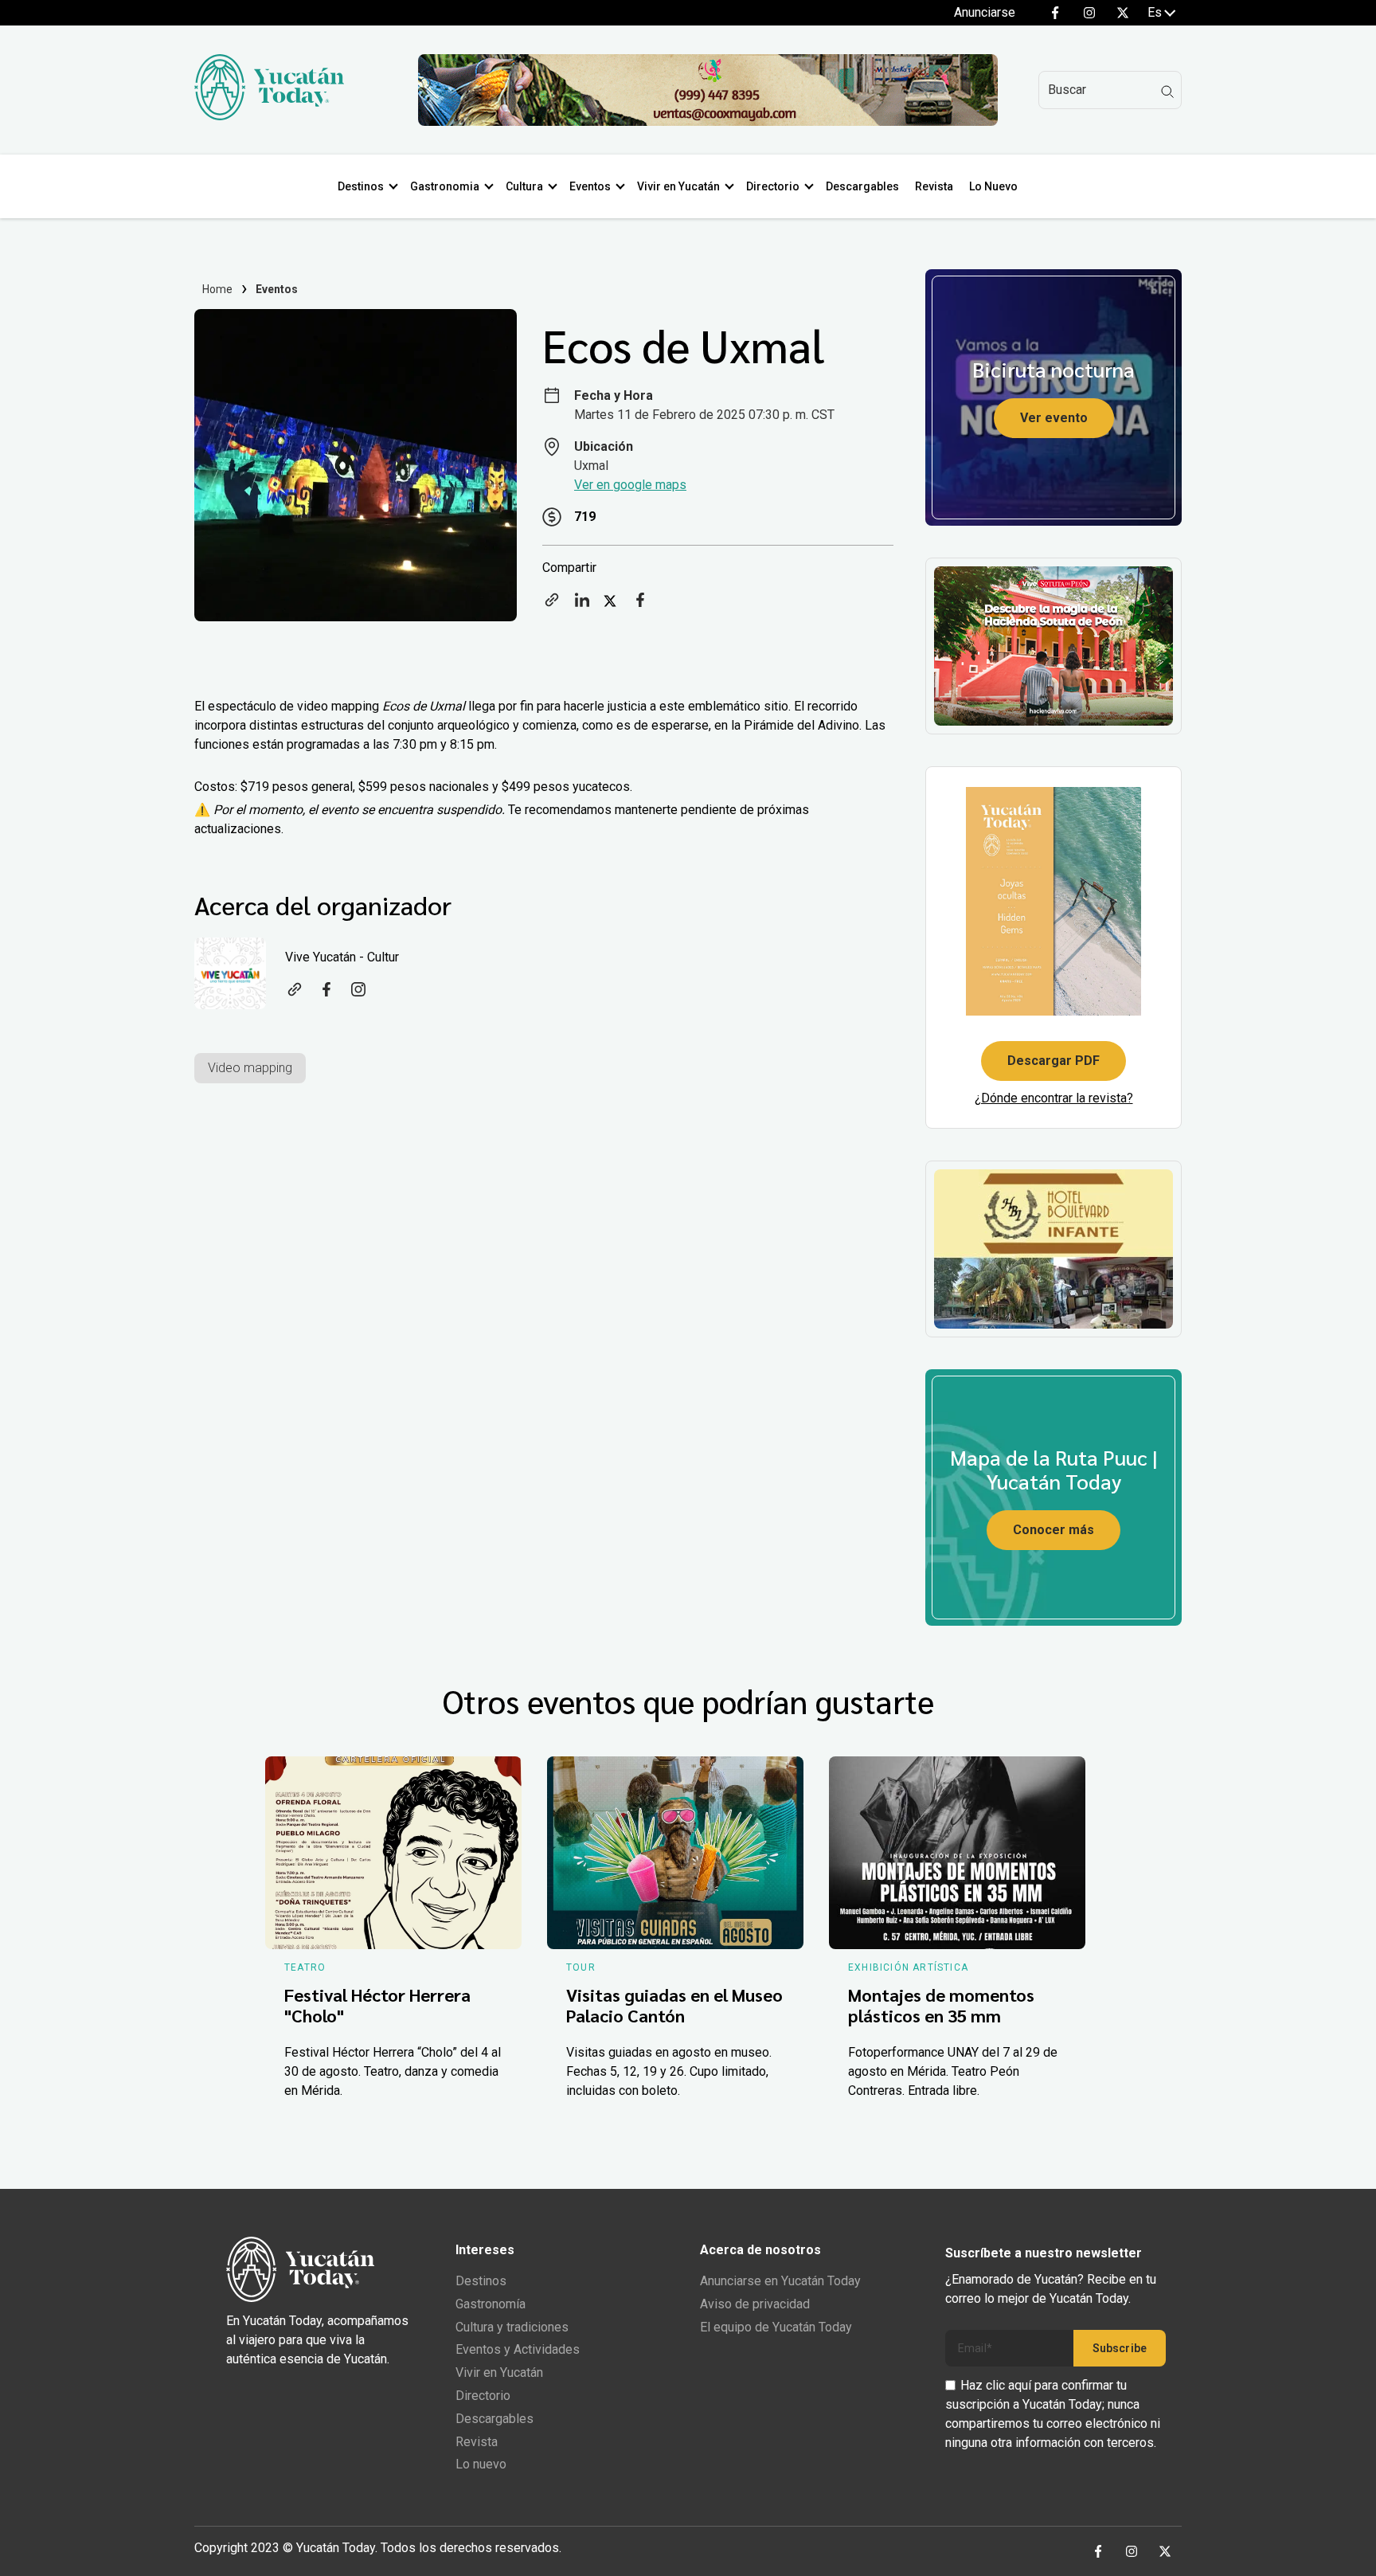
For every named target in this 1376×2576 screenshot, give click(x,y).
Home (218, 289)
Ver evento (1054, 418)
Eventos (590, 186)
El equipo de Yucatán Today (776, 2327)
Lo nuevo (481, 2464)
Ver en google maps (630, 485)
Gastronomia (445, 186)
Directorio (773, 186)
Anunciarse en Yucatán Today (780, 2281)
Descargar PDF (1053, 1061)
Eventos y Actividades (518, 2349)
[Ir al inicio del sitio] (269, 116)
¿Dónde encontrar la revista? (1054, 1098)
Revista (934, 186)
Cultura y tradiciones (512, 2327)
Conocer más (1053, 1530)
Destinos (361, 186)
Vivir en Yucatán (678, 186)
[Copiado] (552, 605)
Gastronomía (491, 2304)
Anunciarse (985, 12)
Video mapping (250, 1068)
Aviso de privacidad (755, 2304)
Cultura (524, 186)
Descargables (862, 186)
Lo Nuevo (993, 186)
